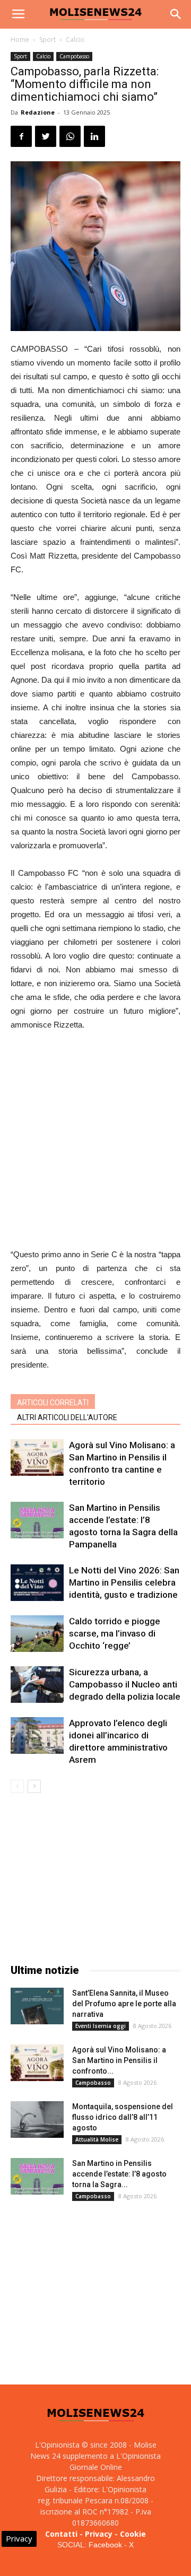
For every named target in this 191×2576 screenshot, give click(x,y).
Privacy (99, 2534)
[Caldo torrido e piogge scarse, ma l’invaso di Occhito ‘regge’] (37, 1634)
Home (20, 40)
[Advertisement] (95, 1141)
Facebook (105, 2545)
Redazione (38, 112)
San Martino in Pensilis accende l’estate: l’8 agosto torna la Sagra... (119, 2174)
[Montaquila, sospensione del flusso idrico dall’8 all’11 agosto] (37, 2120)
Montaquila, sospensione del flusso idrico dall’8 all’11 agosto (123, 2117)
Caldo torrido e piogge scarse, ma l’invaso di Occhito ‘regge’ (115, 1633)
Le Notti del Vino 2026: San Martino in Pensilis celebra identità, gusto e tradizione (124, 1582)
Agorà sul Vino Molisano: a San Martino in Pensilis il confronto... (119, 2060)
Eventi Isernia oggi (101, 2026)
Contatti (61, 2534)
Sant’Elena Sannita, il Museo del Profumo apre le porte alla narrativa (124, 2004)
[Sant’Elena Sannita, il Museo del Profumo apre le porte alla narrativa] (37, 2006)
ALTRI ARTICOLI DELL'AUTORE (67, 1417)
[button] (176, 14)
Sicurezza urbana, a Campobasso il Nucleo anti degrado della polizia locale (125, 1684)
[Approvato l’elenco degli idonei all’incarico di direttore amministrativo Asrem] (37, 1735)
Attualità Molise (97, 2139)
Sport (47, 40)
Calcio (75, 40)
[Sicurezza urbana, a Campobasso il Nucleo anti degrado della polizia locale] (37, 1685)
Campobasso (74, 56)
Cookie (133, 2534)
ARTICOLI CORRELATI (53, 1403)
